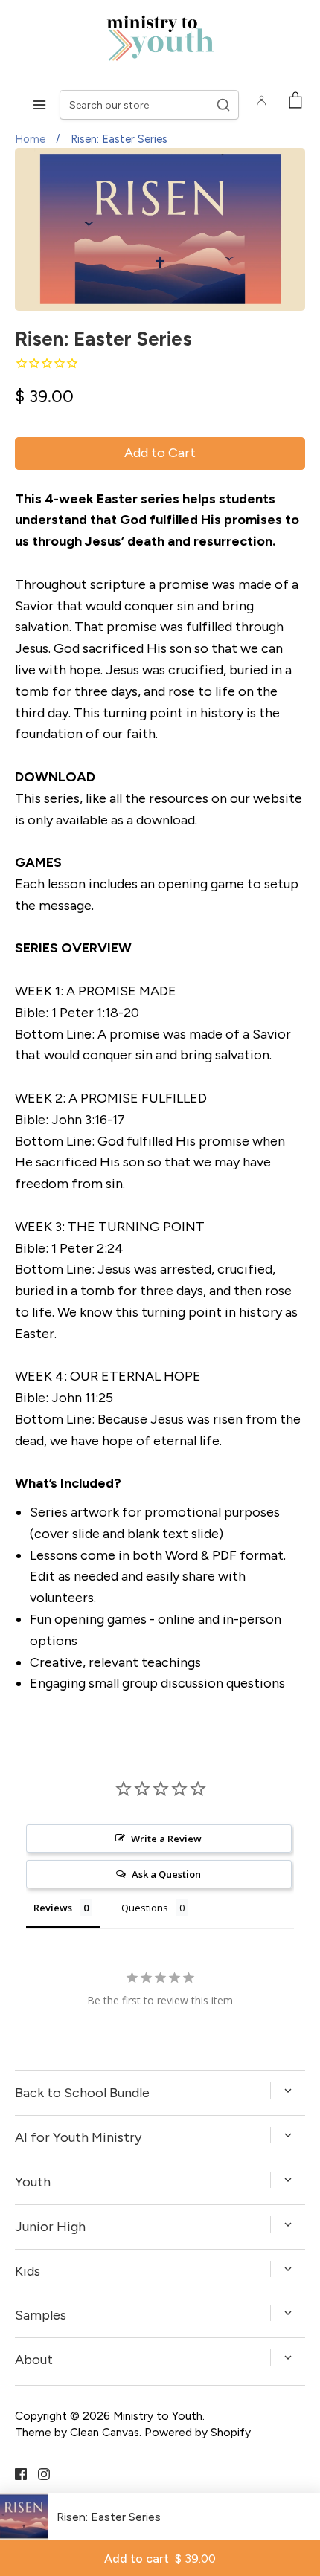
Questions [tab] (145, 1908)
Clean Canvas (105, 2432)
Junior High (50, 2227)
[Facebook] (15, 2473)
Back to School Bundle (82, 2093)
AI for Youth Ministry (78, 2137)
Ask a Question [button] (166, 1874)
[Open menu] (39, 105)
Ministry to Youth (158, 2416)
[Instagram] (38, 2473)
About (34, 2360)
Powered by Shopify (198, 2432)
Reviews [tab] (53, 1908)
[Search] (223, 105)
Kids (28, 2271)
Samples (41, 2315)
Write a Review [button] (166, 1839)
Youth (33, 2182)
